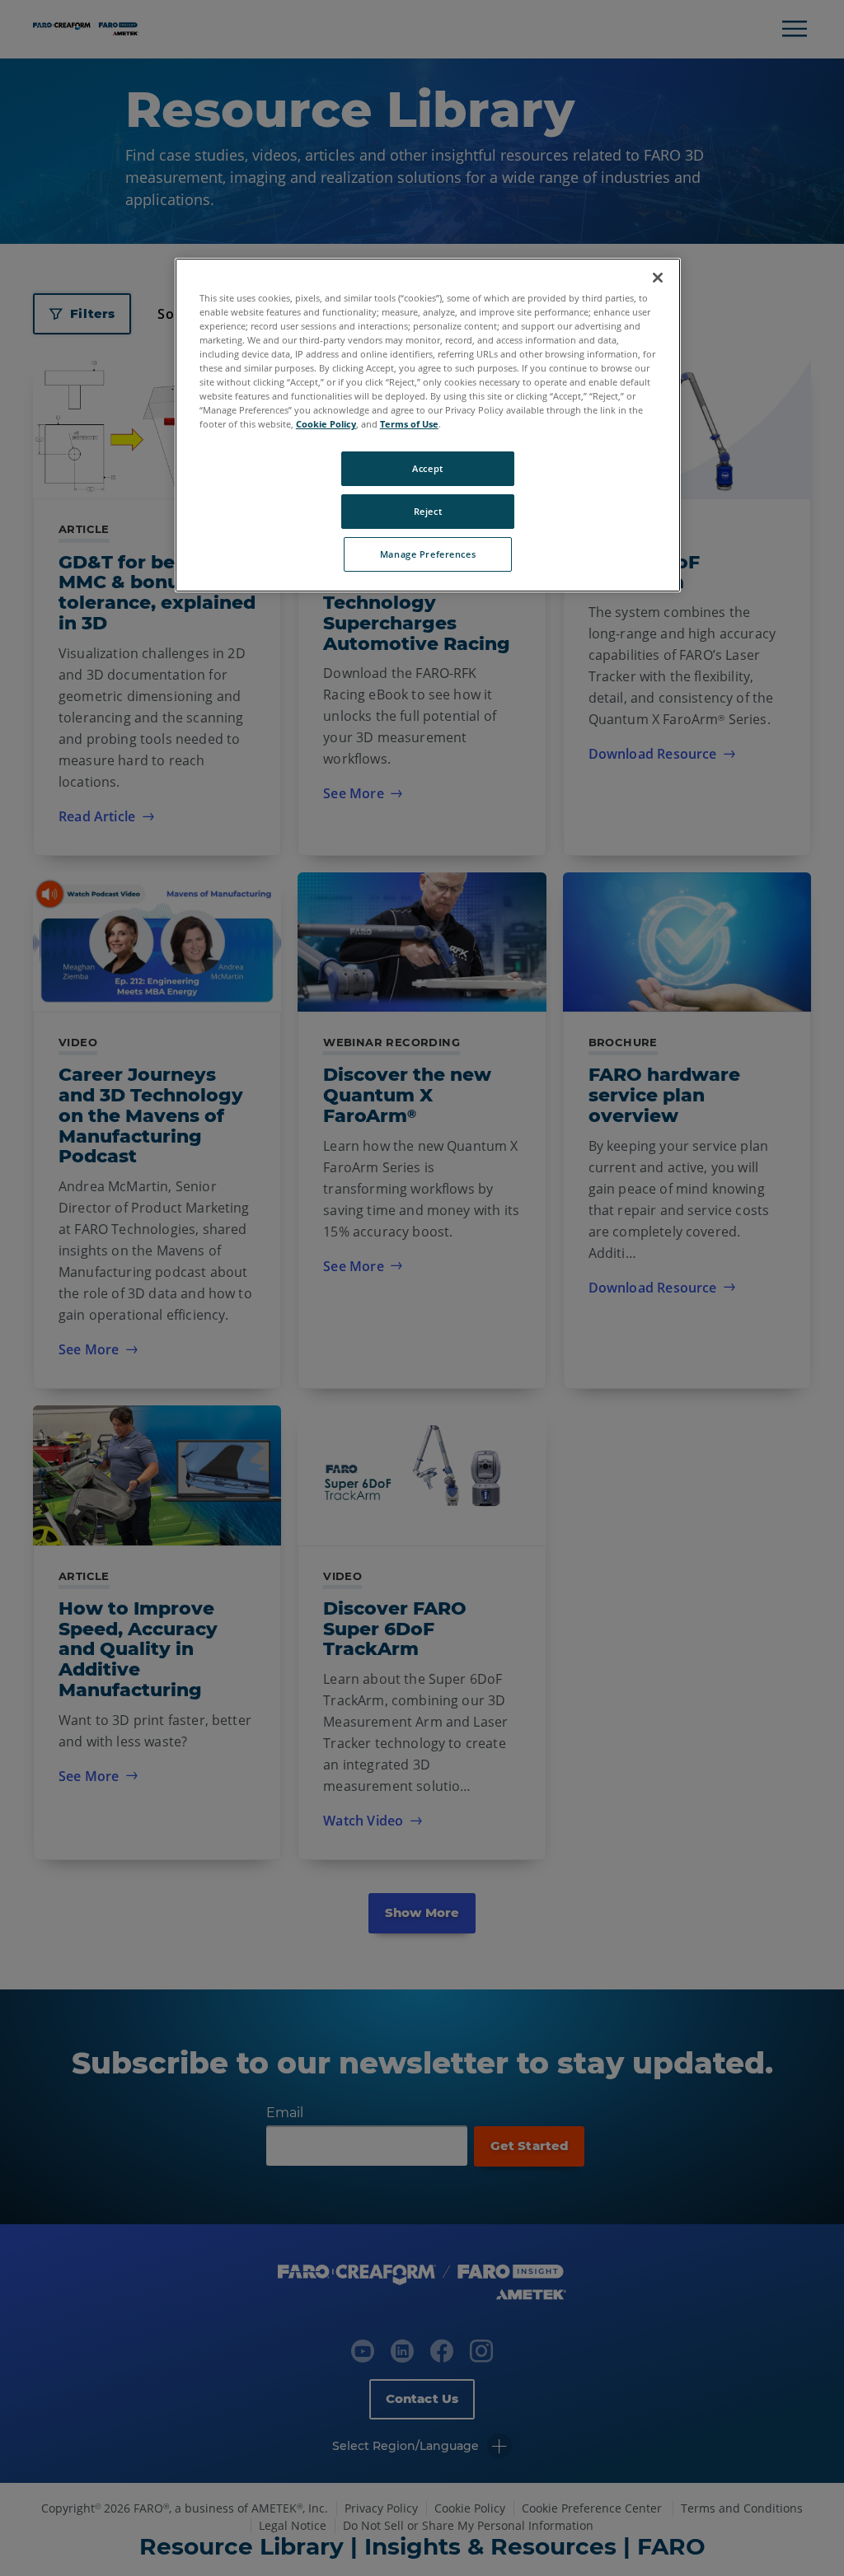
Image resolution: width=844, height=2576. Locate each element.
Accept (427, 468)
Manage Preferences (428, 554)
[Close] (658, 278)
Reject (428, 511)
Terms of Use (409, 424)
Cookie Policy (326, 424)
